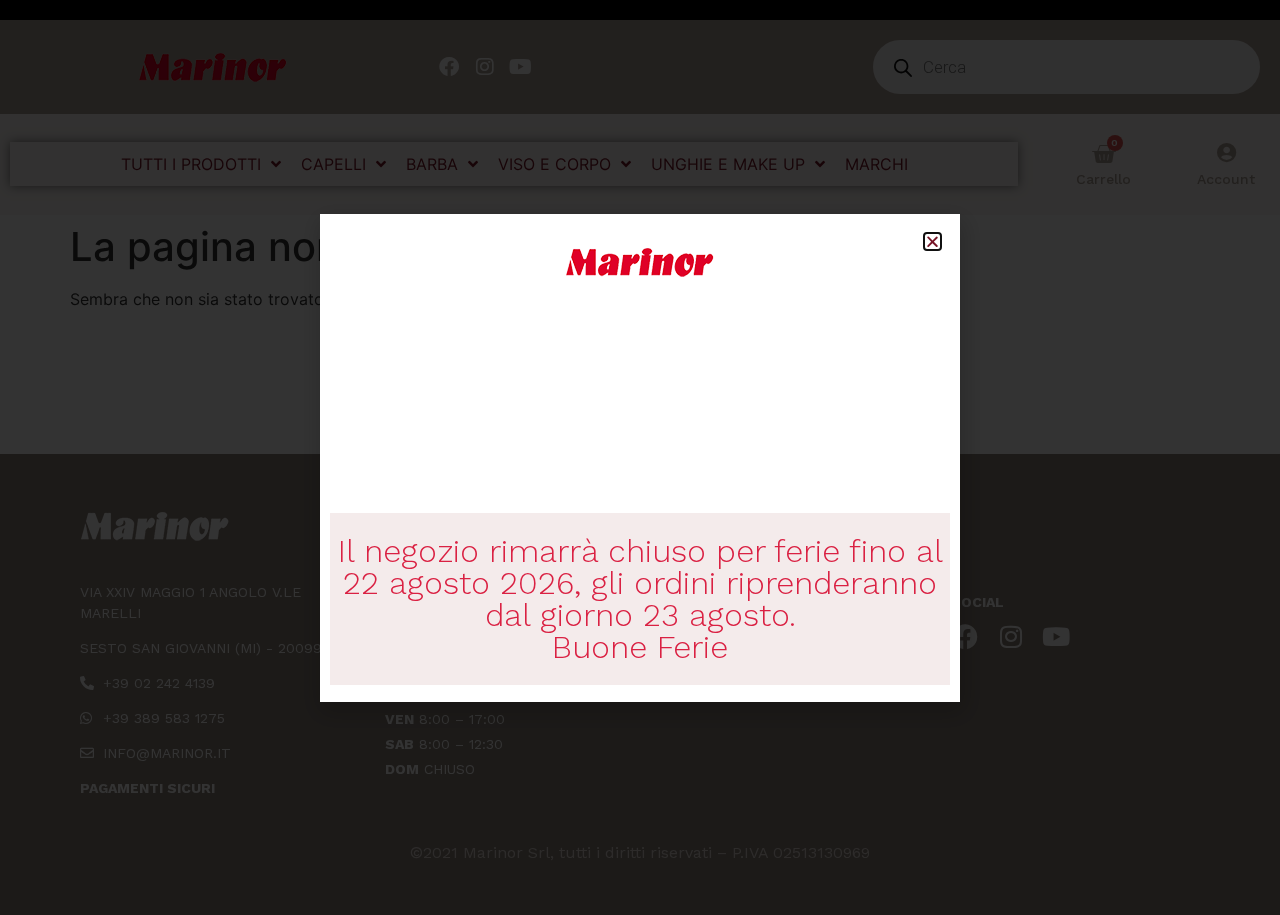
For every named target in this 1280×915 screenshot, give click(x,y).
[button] (932, 241)
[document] (640, 457)
